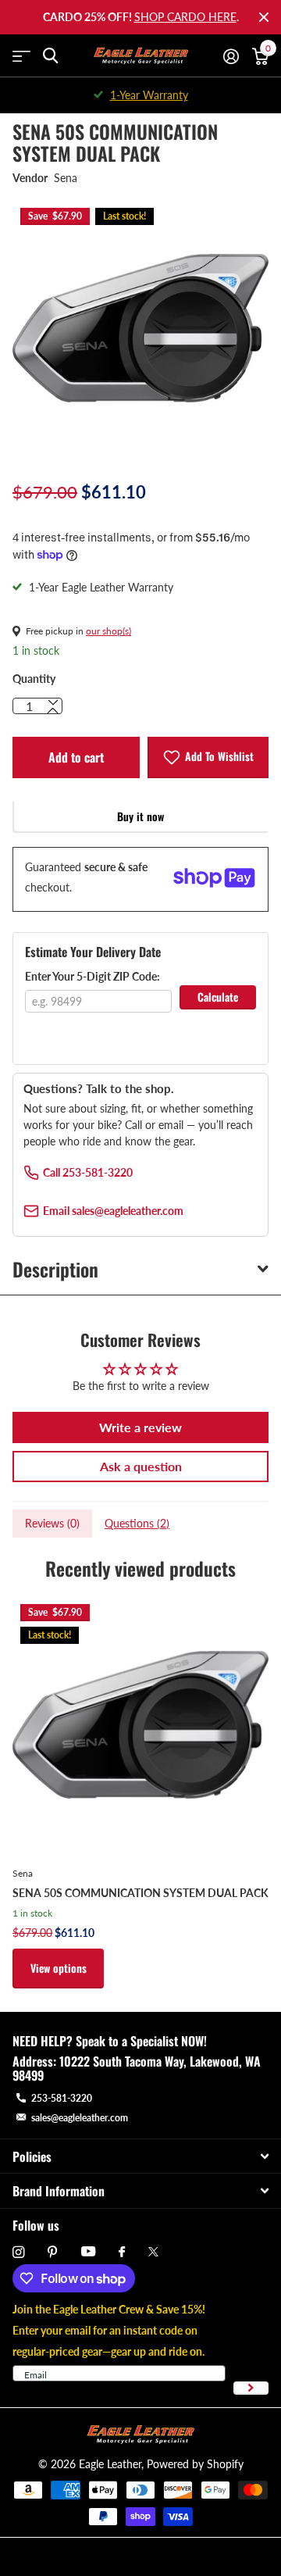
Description (55, 1269)
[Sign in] (231, 56)
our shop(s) (108, 631)
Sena (66, 178)
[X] (153, 2252)
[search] (50, 56)
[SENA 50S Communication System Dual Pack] (140, 1724)
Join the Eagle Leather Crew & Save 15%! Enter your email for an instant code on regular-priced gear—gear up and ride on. (109, 2330)
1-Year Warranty (149, 95)
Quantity (34, 679)
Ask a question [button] (141, 1466)
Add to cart (76, 757)
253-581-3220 (62, 2098)
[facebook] (122, 2253)
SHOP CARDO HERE (185, 17)
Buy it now (140, 816)
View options (59, 1968)
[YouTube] (88, 2252)
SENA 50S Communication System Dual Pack (140, 1893)
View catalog (21, 56)
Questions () (137, 1523)
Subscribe (251, 2388)
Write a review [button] (140, 1427)
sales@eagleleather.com (80, 2118)
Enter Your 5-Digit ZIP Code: (92, 976)
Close (264, 17)
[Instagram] (18, 2252)
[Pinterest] (53, 2252)
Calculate (218, 997)
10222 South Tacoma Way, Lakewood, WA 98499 (137, 2068)
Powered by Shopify (195, 2464)
